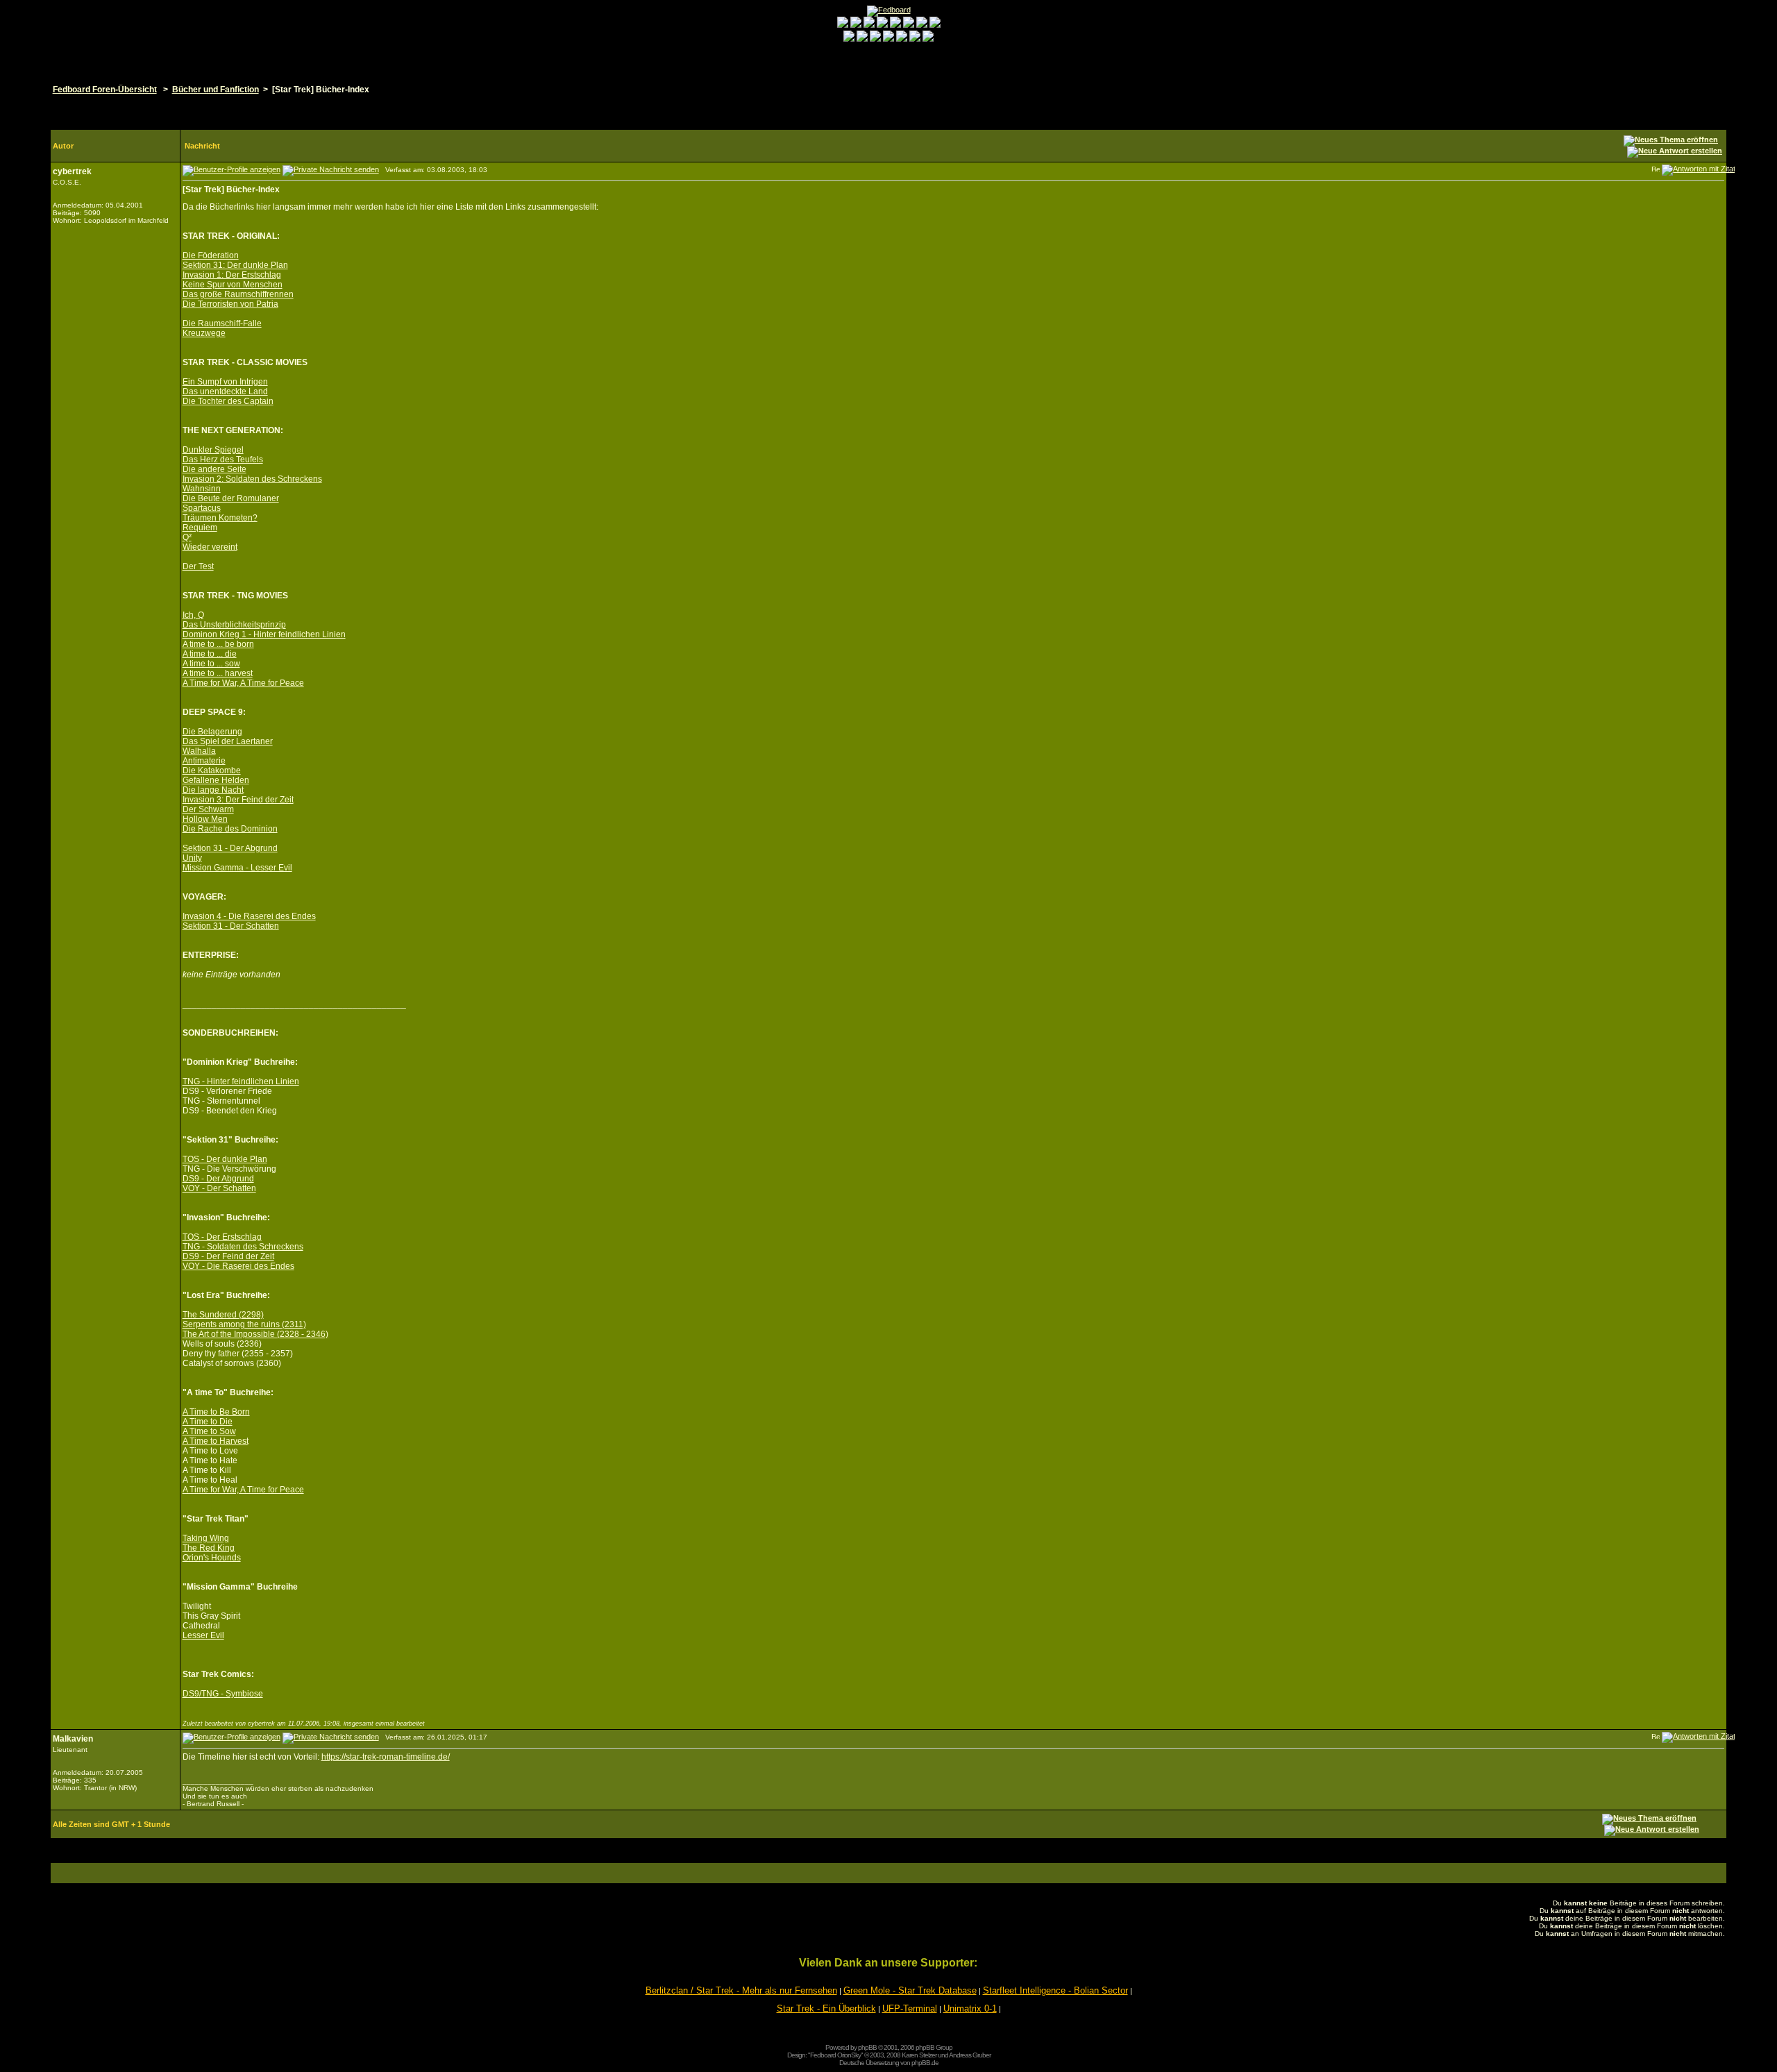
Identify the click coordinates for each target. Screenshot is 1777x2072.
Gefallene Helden (216, 780)
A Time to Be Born (216, 1412)
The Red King (209, 1548)
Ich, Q (193, 615)
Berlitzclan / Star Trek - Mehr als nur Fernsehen (741, 1990)
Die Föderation (211, 255)
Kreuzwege (204, 333)
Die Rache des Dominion (230, 829)
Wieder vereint (210, 547)
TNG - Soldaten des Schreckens (243, 1247)
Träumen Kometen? (220, 518)
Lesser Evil (203, 1635)
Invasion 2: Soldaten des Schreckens (252, 479)
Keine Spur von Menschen (233, 285)
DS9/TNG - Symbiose (223, 1694)
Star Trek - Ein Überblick (826, 2008)
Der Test (198, 566)
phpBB (867, 2047)
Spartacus (202, 508)
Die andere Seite (214, 469)
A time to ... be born (218, 644)
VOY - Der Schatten (219, 1188)
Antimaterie (204, 761)
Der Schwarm (208, 809)
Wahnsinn (202, 489)
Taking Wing (206, 1538)
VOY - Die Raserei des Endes (238, 1266)
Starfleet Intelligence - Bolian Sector (1055, 1990)
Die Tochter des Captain (228, 401)
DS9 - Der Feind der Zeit (228, 1256)
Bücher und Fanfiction (216, 90)
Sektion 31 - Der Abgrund (230, 848)
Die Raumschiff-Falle (222, 323)
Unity (192, 858)
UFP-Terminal (910, 2008)
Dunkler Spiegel (213, 450)
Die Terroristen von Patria (230, 304)
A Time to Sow (209, 1431)
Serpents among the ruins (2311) (244, 1324)
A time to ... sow (211, 664)
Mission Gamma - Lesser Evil (237, 868)
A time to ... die (210, 654)
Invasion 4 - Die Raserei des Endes (249, 916)
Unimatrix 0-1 (970, 2008)
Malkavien (73, 1739)
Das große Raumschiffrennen (238, 294)
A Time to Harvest (216, 1441)
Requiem (200, 528)
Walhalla (199, 751)
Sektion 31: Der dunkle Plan (235, 265)
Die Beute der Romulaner (231, 498)
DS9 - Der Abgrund (218, 1179)
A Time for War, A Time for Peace (243, 683)
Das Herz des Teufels (223, 460)
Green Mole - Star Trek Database (910, 1990)
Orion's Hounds (212, 1558)
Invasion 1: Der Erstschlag (232, 275)
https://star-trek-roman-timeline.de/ (386, 1757)
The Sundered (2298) (223, 1315)
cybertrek (72, 171)
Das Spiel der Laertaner (228, 741)
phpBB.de (925, 2063)
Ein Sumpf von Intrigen (225, 382)
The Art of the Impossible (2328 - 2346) (255, 1334)
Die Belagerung (212, 732)
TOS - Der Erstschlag (222, 1237)
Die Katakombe (212, 770)
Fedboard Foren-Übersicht (105, 90)
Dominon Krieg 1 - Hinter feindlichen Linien (264, 634)
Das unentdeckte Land (225, 391)
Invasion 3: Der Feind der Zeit (238, 800)
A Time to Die (208, 1422)
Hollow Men (205, 819)
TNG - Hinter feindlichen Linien (241, 1081)
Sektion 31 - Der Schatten (231, 926)
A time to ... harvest (218, 673)
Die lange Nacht (213, 790)
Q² (187, 537)
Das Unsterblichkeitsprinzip (234, 625)
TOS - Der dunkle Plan (225, 1159)
